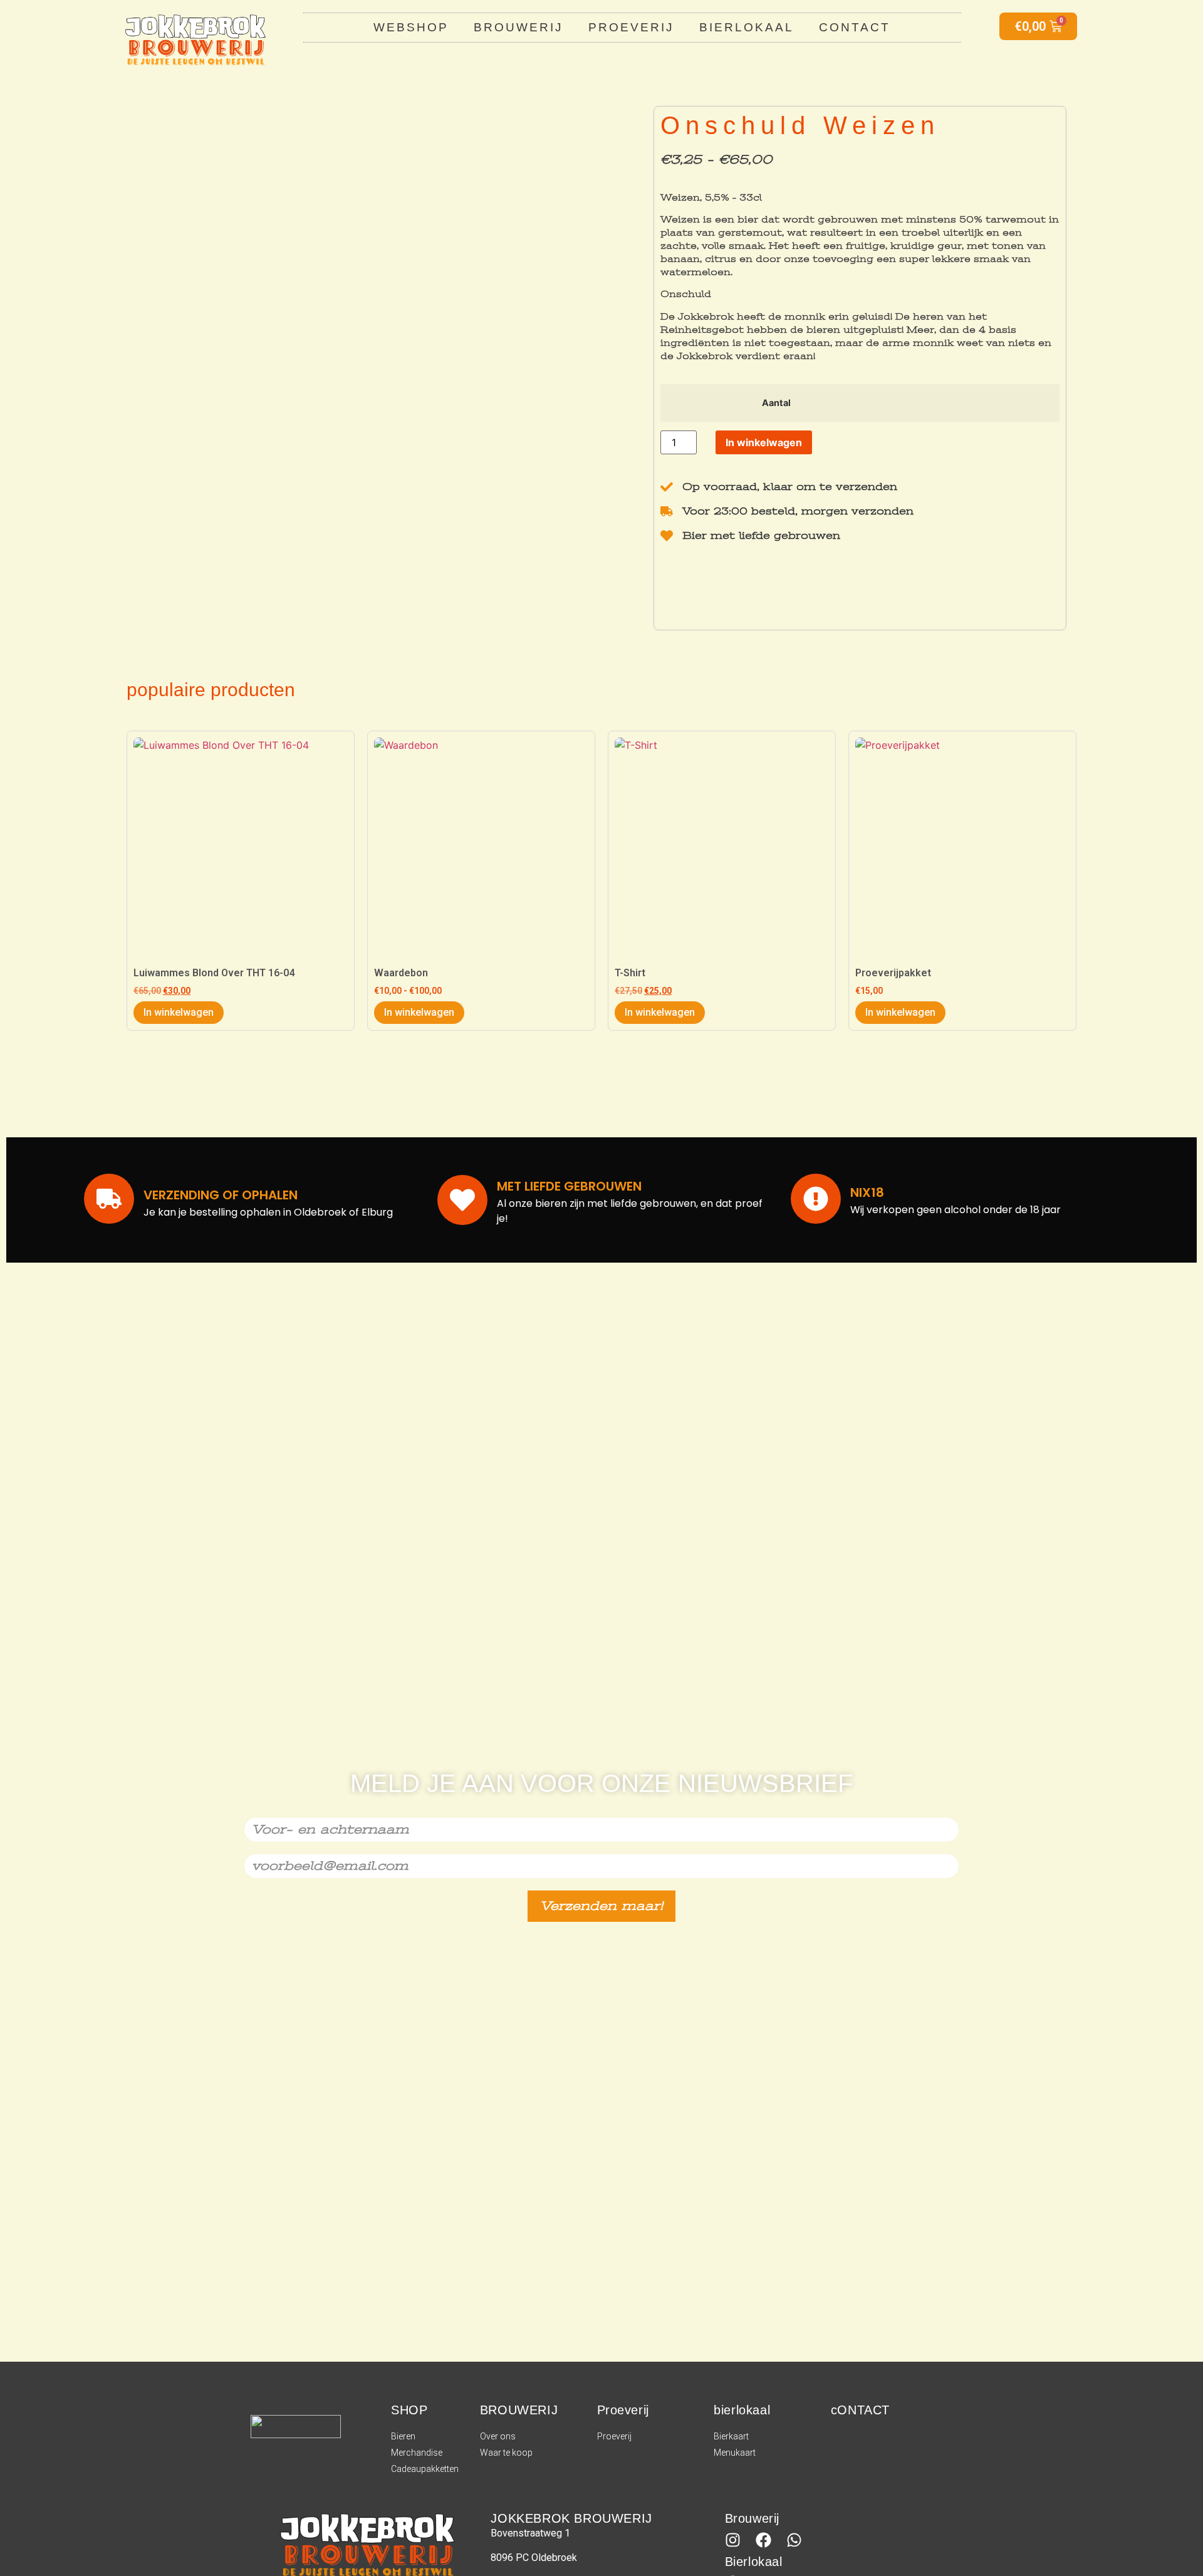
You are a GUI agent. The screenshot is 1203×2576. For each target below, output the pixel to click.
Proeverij (623, 2410)
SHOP (409, 2410)
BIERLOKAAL (747, 27)
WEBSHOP (411, 27)
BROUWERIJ (518, 27)
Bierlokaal (754, 2562)
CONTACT (855, 27)
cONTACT (860, 2410)
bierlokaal (742, 2410)
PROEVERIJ (631, 27)
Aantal (776, 403)
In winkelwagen (764, 442)
